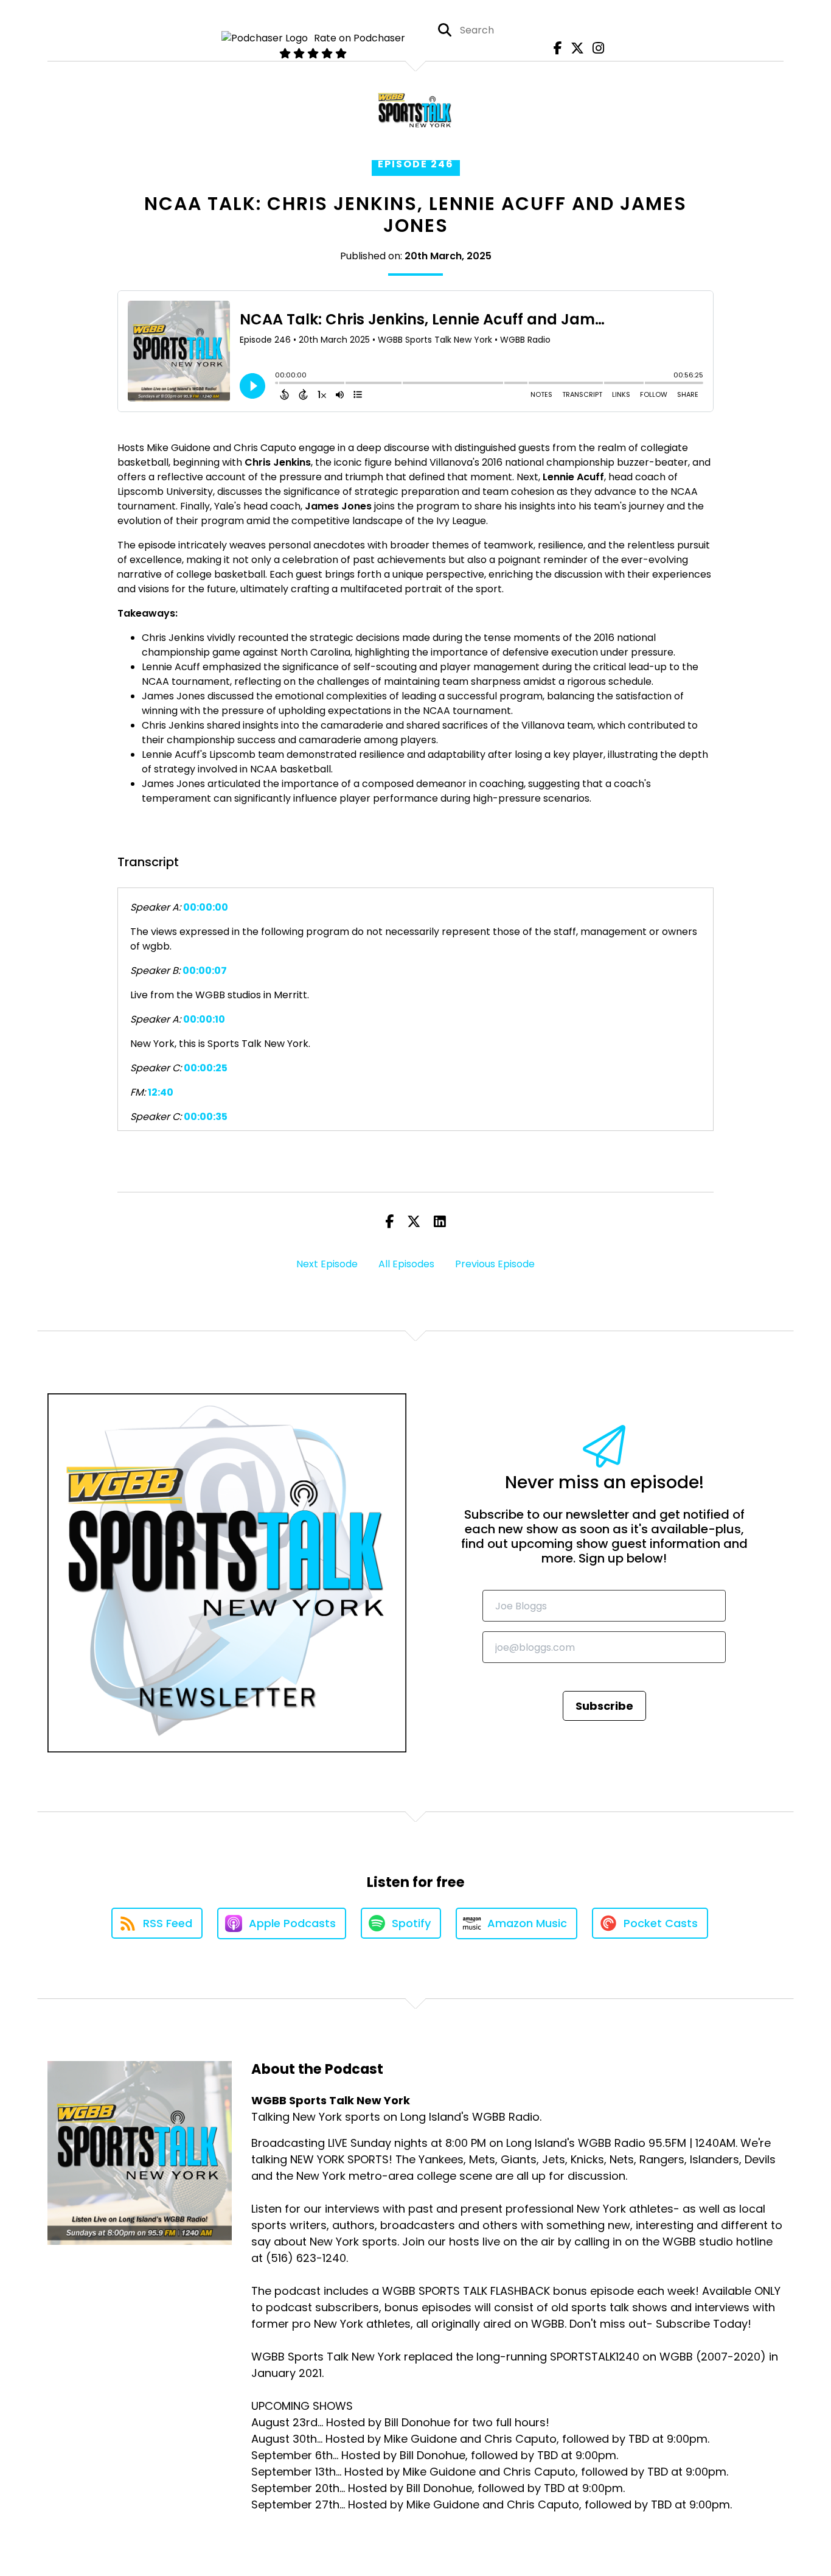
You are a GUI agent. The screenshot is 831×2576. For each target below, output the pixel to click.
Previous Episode (495, 1264)
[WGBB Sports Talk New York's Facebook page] (555, 48)
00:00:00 (206, 907)
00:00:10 (204, 1019)
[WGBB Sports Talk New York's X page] (574, 48)
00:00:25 (206, 1068)
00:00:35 (206, 1117)
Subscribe (604, 1706)
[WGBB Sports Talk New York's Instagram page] (595, 48)
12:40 (161, 1092)
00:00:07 (205, 971)
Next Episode (327, 1264)
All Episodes (406, 1264)
